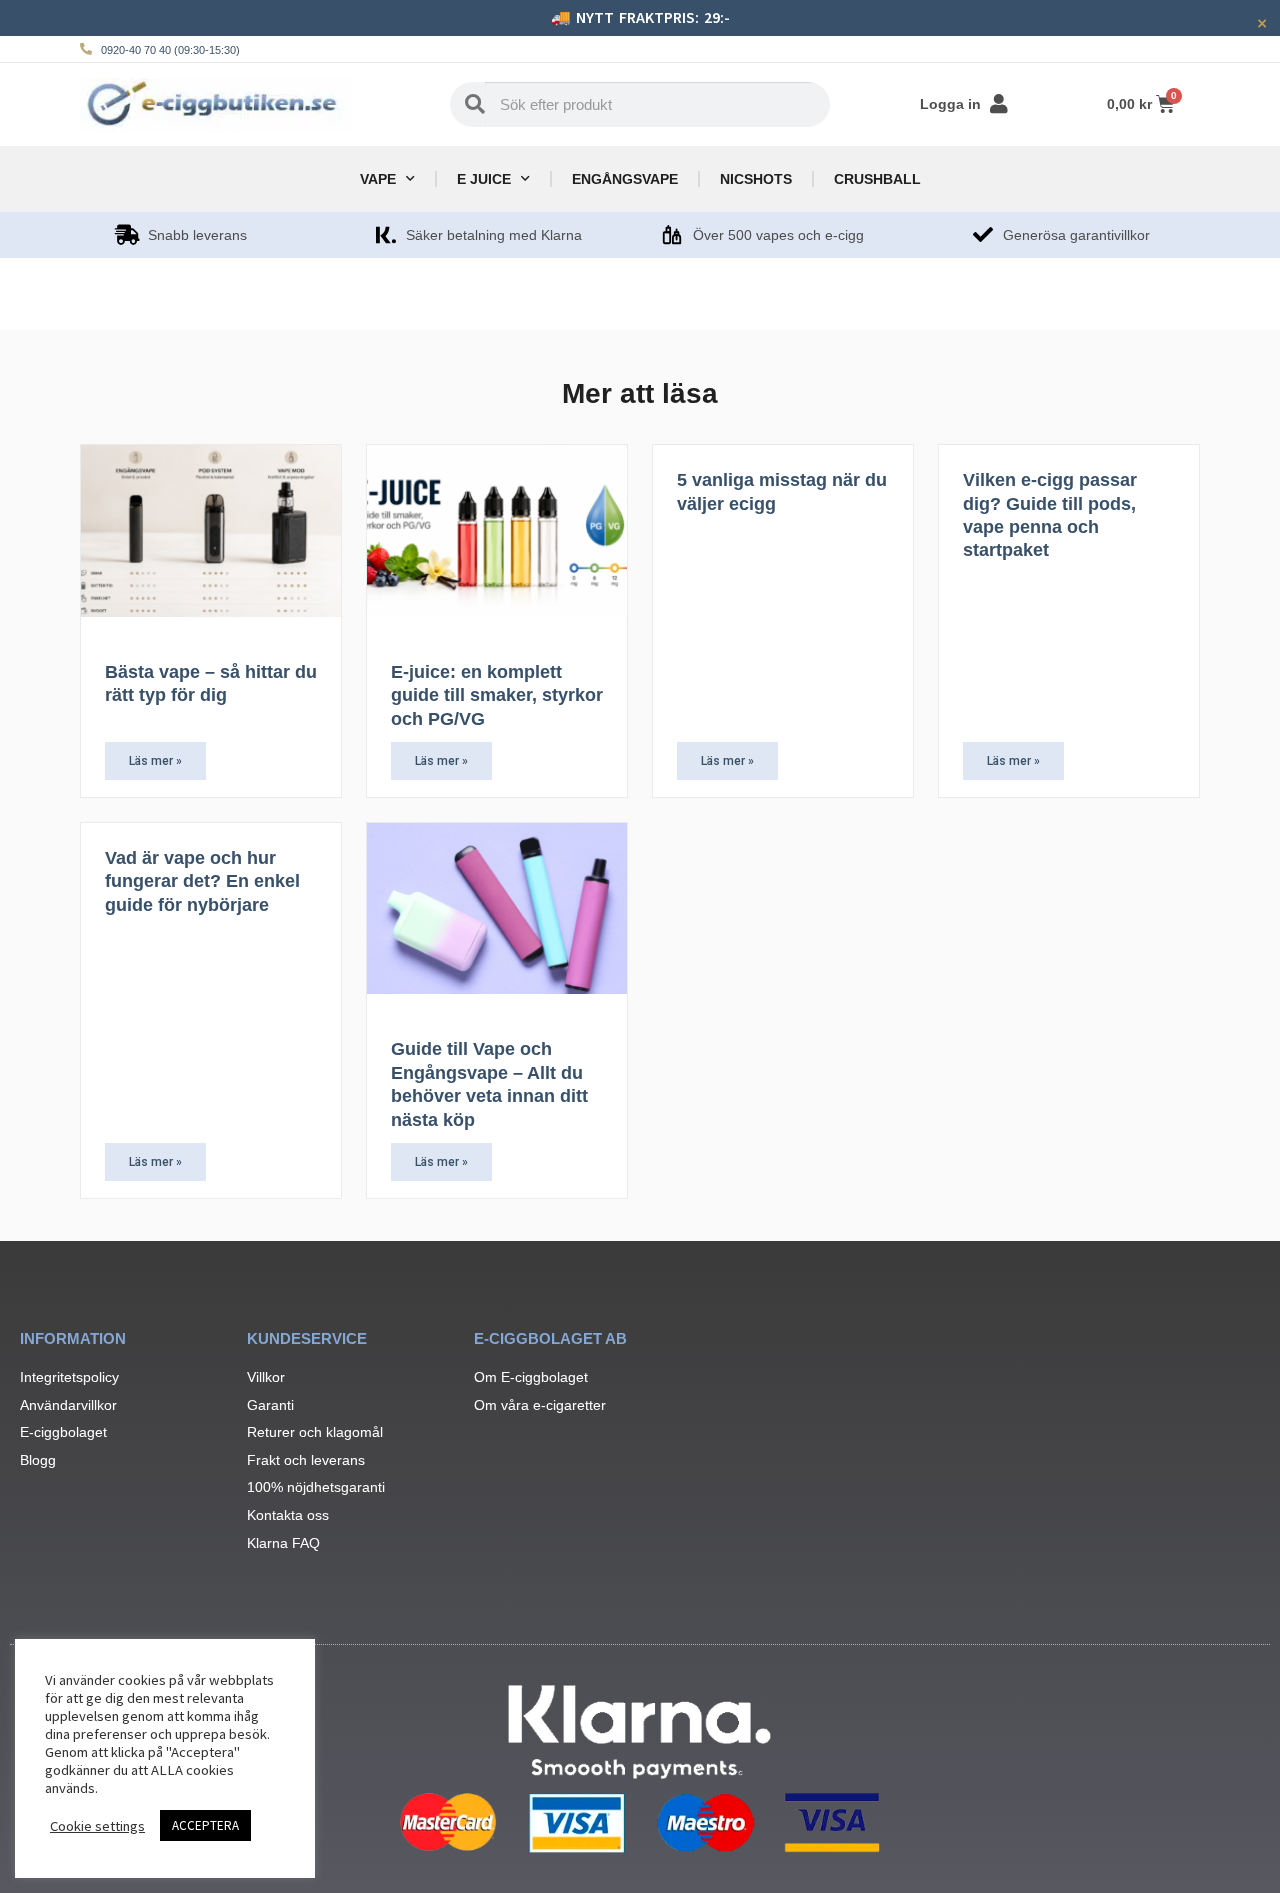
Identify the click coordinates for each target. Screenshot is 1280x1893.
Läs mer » (155, 761)
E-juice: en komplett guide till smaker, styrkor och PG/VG (497, 695)
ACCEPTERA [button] (205, 1825)
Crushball (877, 179)
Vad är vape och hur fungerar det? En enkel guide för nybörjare (202, 881)
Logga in (950, 104)
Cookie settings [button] (97, 1826)
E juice (484, 179)
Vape (378, 179)
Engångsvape (625, 179)
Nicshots (756, 179)
